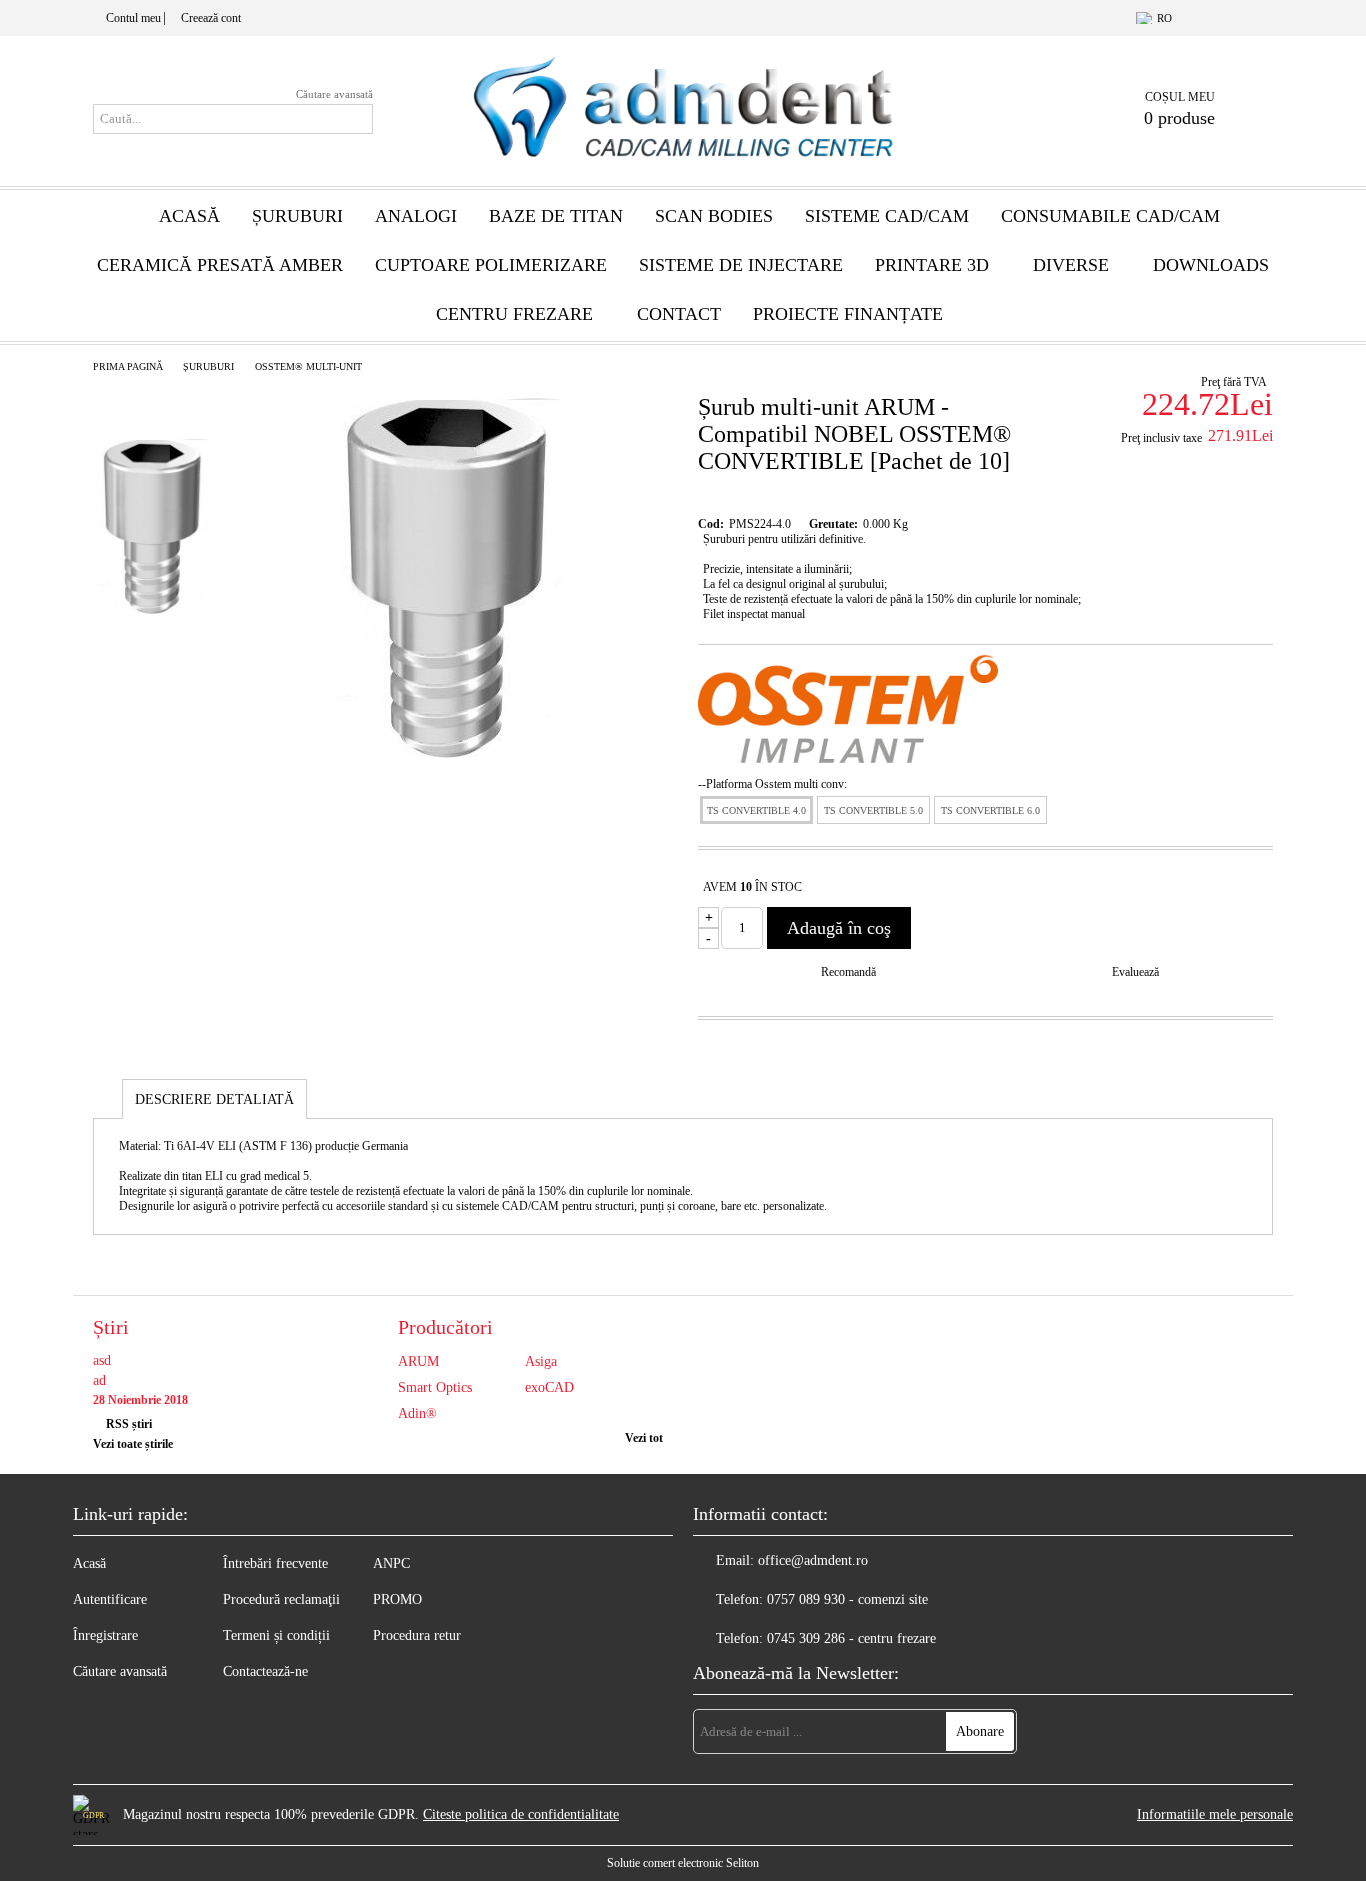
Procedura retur (417, 1635)
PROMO (397, 1599)
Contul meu (133, 18)
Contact (679, 314)
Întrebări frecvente (275, 1563)
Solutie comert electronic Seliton (683, 1863)
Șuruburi (297, 216)
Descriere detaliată (214, 1099)
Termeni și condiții (276, 1635)
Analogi (416, 216)
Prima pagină (128, 366)
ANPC (391, 1563)
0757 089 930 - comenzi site (847, 1599)
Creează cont (211, 18)
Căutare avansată (334, 94)
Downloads (1211, 265)
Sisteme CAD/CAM (887, 216)
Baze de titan (556, 216)
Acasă (189, 216)
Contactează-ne (265, 1671)
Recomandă (848, 972)
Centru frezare (514, 314)
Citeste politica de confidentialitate (521, 1814)
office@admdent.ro (813, 1560)
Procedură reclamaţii (281, 1599)
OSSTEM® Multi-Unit (308, 366)
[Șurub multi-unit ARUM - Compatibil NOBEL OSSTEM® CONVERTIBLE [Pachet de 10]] (448, 753)
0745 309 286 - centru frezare (851, 1638)
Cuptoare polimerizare (491, 265)
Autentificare (110, 1599)
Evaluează (1135, 972)
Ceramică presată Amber (220, 265)
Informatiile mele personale (1215, 1814)
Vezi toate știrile (133, 1444)
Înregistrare (105, 1635)
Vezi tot (644, 1438)
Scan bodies (714, 216)
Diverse (1071, 265)
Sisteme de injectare (741, 265)
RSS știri (129, 1424)
